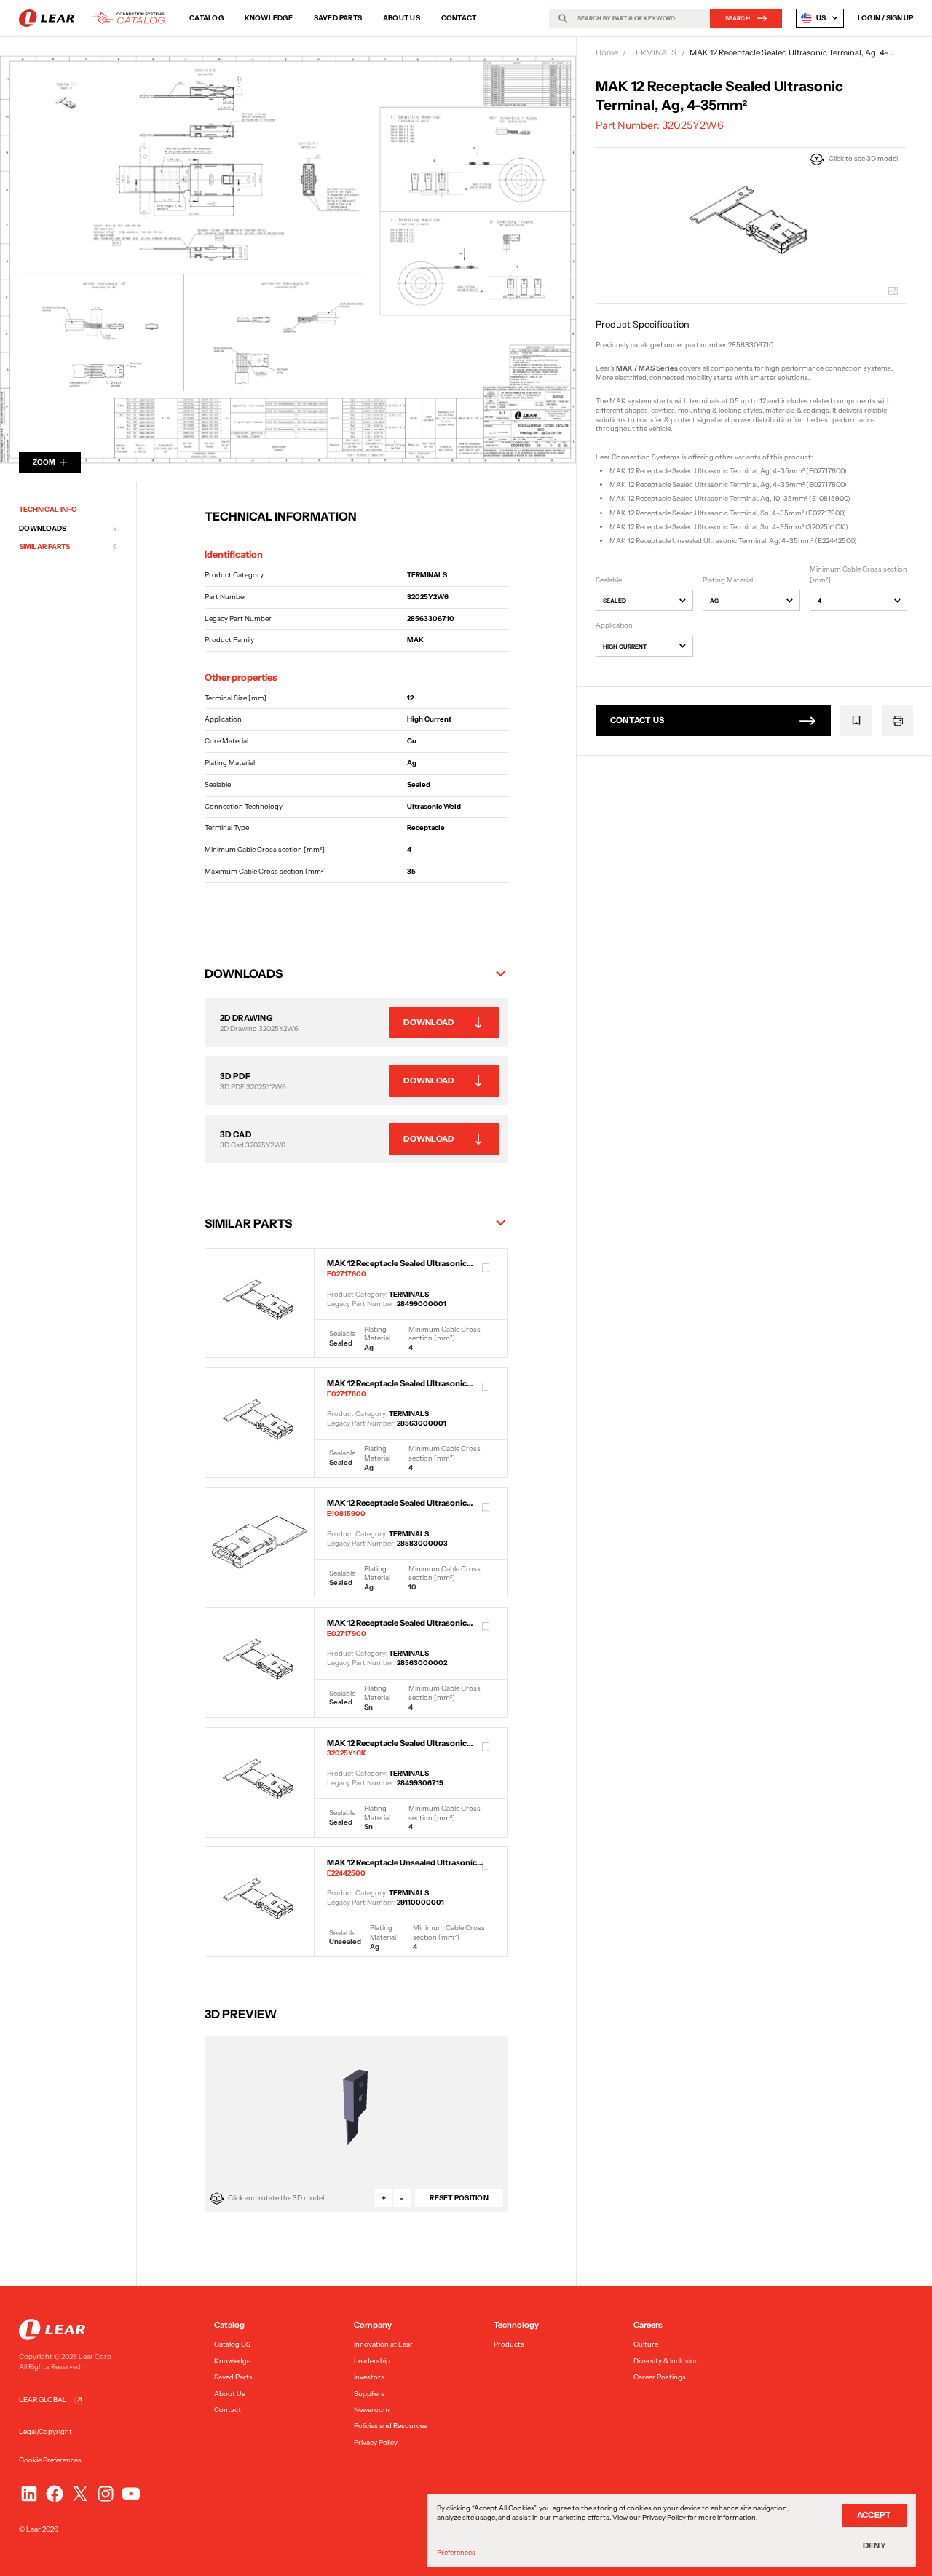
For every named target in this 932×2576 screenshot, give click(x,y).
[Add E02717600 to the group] (486, 1268)
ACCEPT (874, 2515)
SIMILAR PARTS (68, 547)
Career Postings (660, 2377)
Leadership (372, 2361)
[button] (356, 973)
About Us (402, 18)
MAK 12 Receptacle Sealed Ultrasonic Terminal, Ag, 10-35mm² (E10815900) (730, 498)
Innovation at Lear (383, 2344)
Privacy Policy (376, 2442)
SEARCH (738, 18)
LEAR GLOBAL (43, 2399)
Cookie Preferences (50, 2460)
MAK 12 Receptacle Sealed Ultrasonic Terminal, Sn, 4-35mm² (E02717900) (728, 512)
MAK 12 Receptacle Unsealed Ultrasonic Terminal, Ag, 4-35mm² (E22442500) (733, 541)
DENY (874, 2545)
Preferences (456, 2552)
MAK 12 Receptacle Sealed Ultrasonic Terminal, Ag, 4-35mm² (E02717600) (728, 471)
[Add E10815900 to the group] (486, 1507)
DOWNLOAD (429, 1022)
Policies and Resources (391, 2426)
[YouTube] (131, 2494)
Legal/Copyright (46, 2431)
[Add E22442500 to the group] (486, 1867)
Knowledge (269, 18)
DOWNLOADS (68, 528)
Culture (646, 2344)
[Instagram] (106, 2494)
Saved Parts (338, 18)
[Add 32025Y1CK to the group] (486, 1747)
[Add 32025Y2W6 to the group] (857, 720)
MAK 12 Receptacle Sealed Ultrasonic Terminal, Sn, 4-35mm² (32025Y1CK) (729, 527)
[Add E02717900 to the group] (486, 1627)
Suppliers (369, 2394)
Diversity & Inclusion (666, 2361)
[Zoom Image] (288, 260)
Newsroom (372, 2410)
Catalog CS (232, 2344)
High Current (625, 647)
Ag (714, 601)
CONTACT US (637, 720)
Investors (369, 2377)
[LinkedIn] (29, 2494)
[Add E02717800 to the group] (486, 1388)
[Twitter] (80, 2494)
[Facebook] (55, 2494)
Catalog (206, 18)
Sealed (615, 601)
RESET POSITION (459, 2198)
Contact (459, 18)
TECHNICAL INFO (48, 509)
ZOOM (44, 462)
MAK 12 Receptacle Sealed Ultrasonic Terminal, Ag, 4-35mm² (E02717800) (728, 485)
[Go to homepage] (95, 18)
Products (509, 2344)
